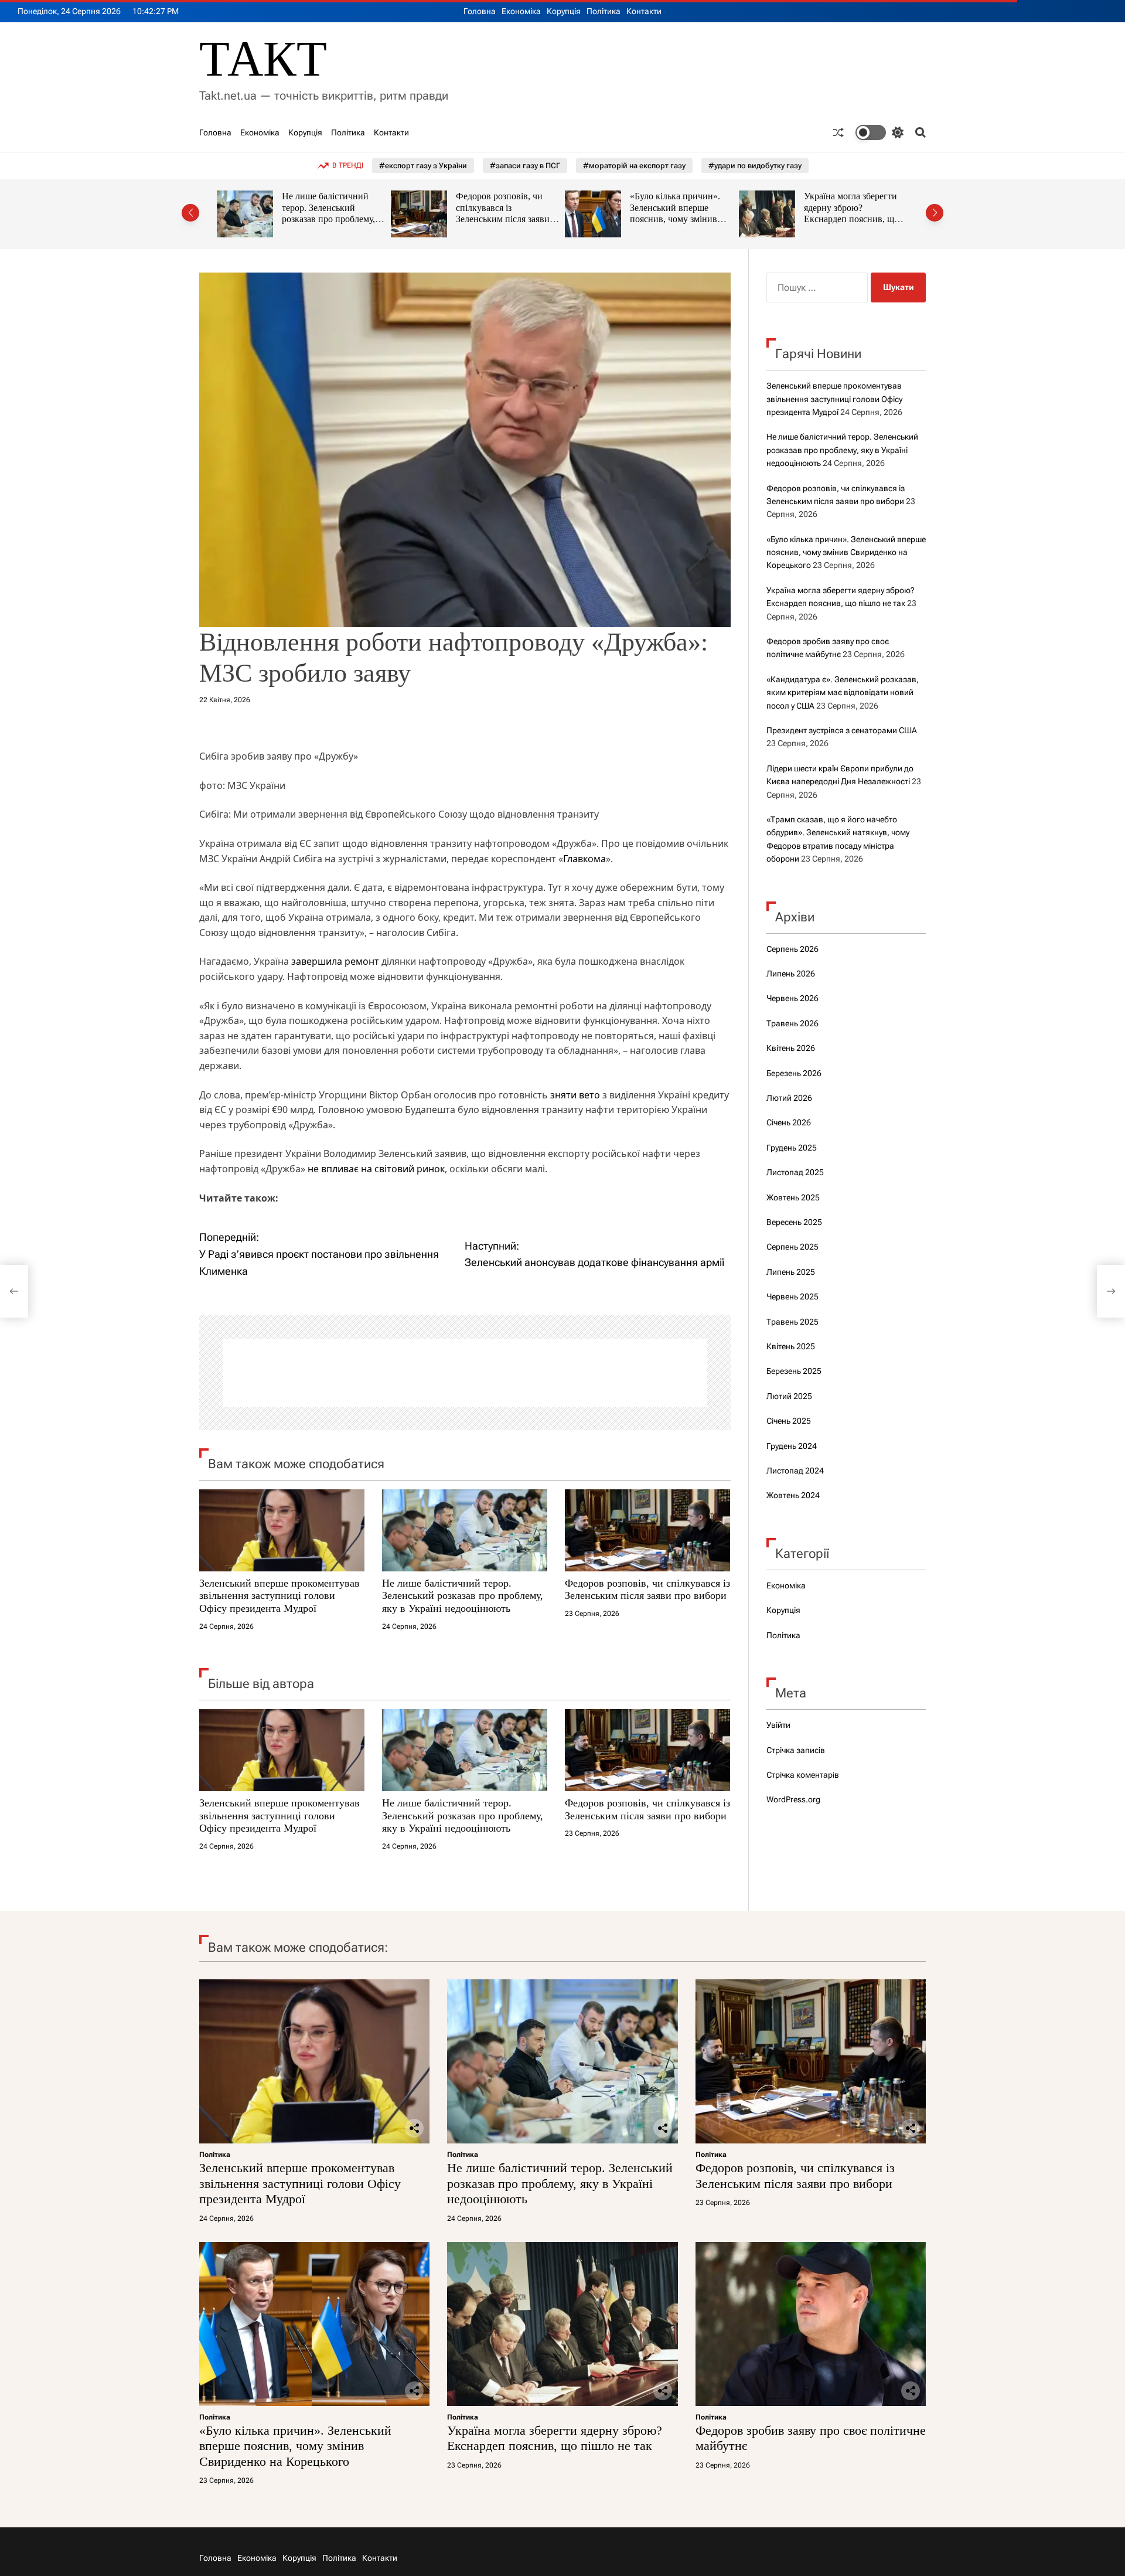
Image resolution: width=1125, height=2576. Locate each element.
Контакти (644, 11)
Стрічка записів (796, 1750)
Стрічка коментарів (803, 1775)
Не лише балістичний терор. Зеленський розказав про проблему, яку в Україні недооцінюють (463, 1596)
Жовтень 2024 (793, 1495)
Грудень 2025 (792, 1148)
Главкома (584, 859)
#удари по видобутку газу (755, 166)
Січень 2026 (789, 1122)
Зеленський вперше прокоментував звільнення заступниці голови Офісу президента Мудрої (279, 1596)
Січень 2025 (789, 1421)
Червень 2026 (792, 998)
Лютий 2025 (789, 1396)
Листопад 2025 (795, 1172)
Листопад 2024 (795, 1471)
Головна (480, 11)
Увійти (778, 1725)
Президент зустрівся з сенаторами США (842, 730)
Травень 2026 (792, 1023)
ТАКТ (263, 59)
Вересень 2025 (794, 1222)
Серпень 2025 (792, 1247)
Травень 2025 (792, 1322)
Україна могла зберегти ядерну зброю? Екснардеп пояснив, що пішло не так (677, 213)
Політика (604, 11)
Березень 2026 (794, 1073)
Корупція (564, 11)
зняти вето (575, 1095)
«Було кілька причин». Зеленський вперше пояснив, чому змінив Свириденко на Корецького (501, 219)
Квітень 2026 (791, 1048)
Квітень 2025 (791, 1346)
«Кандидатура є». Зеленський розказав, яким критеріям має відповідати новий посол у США (843, 693)
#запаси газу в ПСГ (525, 166)
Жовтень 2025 (793, 1197)
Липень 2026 (791, 974)
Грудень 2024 (792, 1446)
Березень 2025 (794, 1371)
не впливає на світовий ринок (376, 1169)
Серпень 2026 (792, 949)
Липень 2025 (791, 1272)
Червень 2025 (792, 1296)
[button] (190, 213)
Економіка (521, 11)
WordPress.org (793, 1799)
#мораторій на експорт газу (634, 166)
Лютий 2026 (789, 1098)
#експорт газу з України (423, 166)
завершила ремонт (335, 961)
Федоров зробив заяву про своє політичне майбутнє (848, 207)
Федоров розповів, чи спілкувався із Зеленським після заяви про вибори (329, 213)
